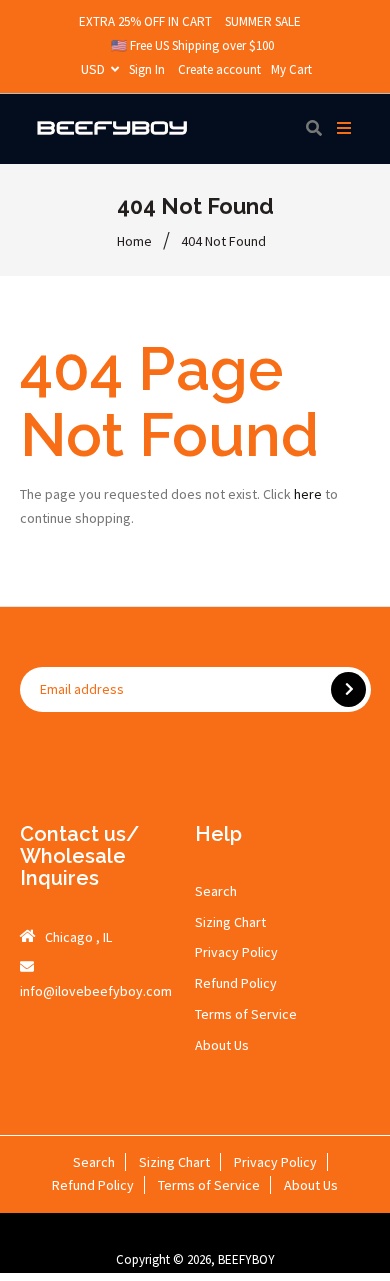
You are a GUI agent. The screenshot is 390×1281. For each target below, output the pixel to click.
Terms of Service (246, 1014)
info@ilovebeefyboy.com (96, 991)
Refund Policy (236, 983)
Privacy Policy (236, 952)
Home (134, 241)
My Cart (291, 69)
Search (216, 891)
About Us (222, 1045)
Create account (219, 69)
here (308, 494)
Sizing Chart (230, 922)
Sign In (147, 69)
